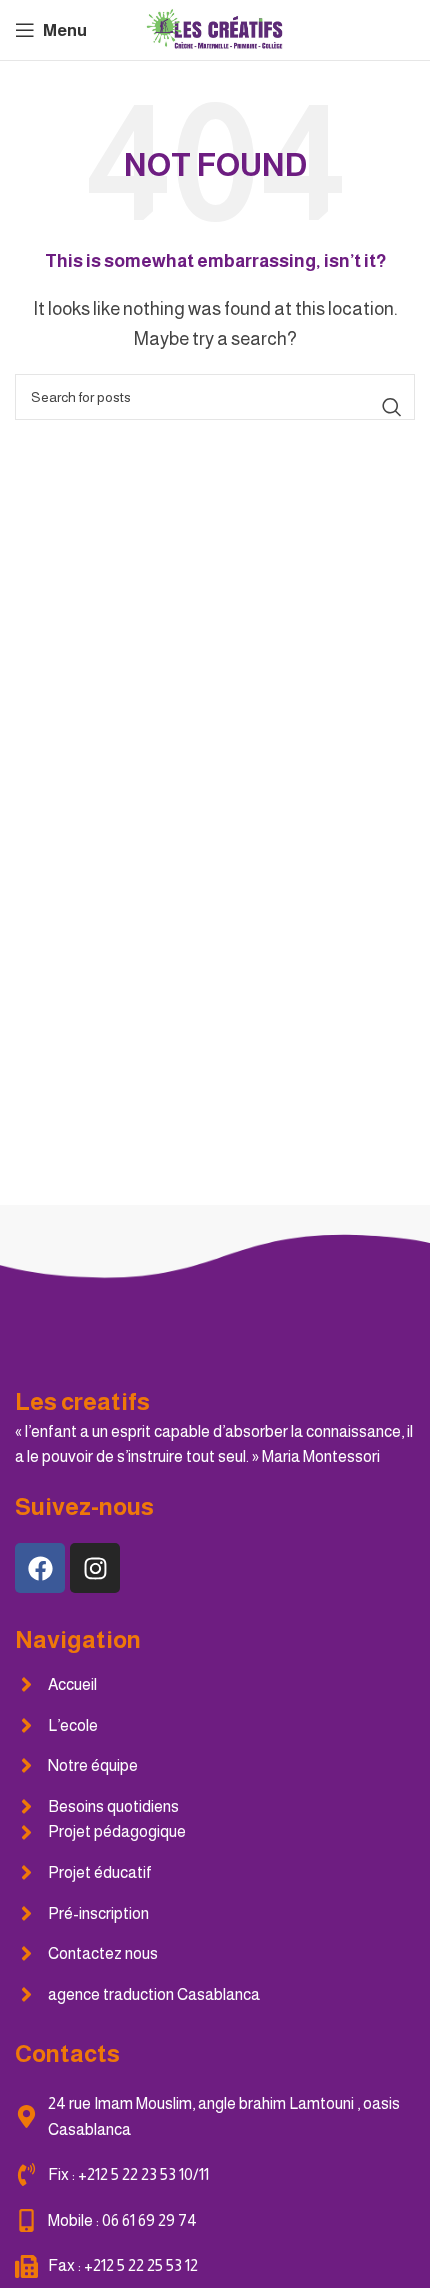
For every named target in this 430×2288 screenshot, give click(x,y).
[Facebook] (40, 1568)
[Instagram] (95, 1568)
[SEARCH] (392, 407)
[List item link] (215, 1685)
